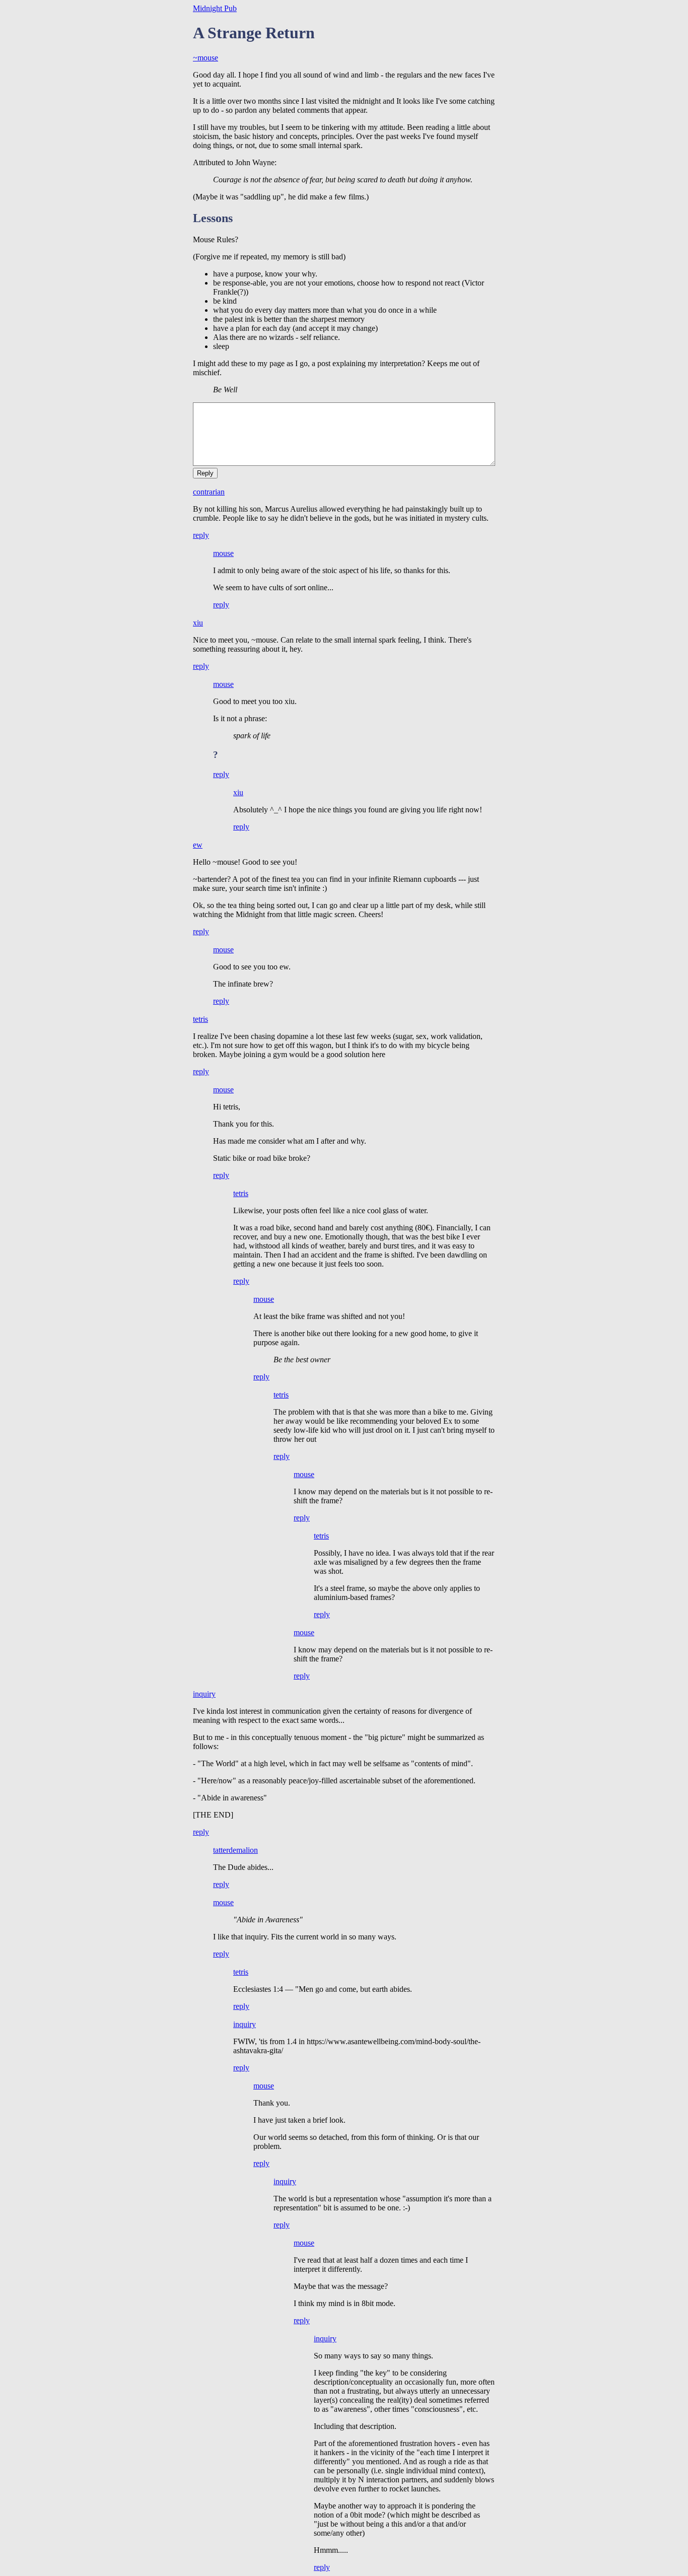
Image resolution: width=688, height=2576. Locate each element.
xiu (198, 623)
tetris (200, 1019)
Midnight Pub (215, 8)
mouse (223, 553)
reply (201, 535)
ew (198, 845)
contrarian (209, 492)
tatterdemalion (235, 1850)
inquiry (204, 1694)
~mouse (205, 58)
